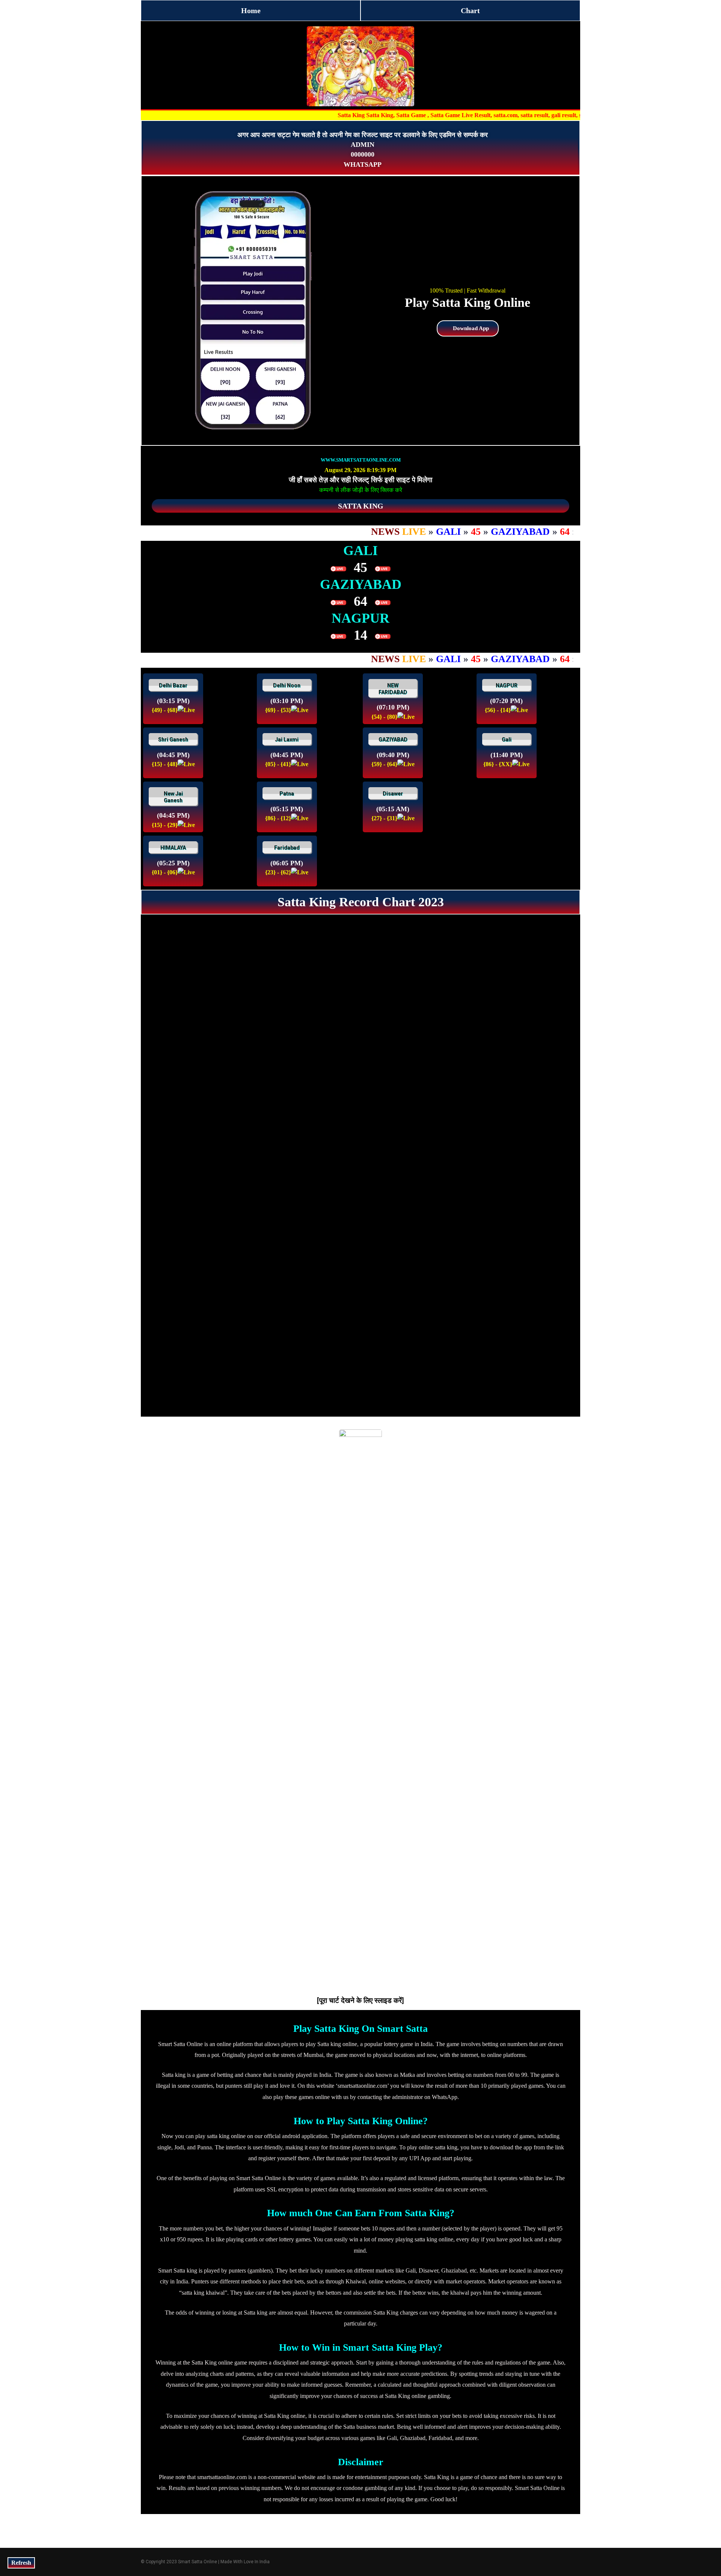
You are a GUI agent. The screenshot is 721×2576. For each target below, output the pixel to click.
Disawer (393, 794)
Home (251, 11)
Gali (507, 739)
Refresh (21, 2563)
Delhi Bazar (173, 685)
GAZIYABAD (393, 739)
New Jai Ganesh (173, 797)
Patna (287, 794)
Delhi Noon (287, 685)
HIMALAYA (173, 848)
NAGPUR (507, 685)
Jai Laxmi (287, 739)
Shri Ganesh (173, 739)
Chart (470, 11)
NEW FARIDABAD (393, 689)
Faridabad (287, 848)
